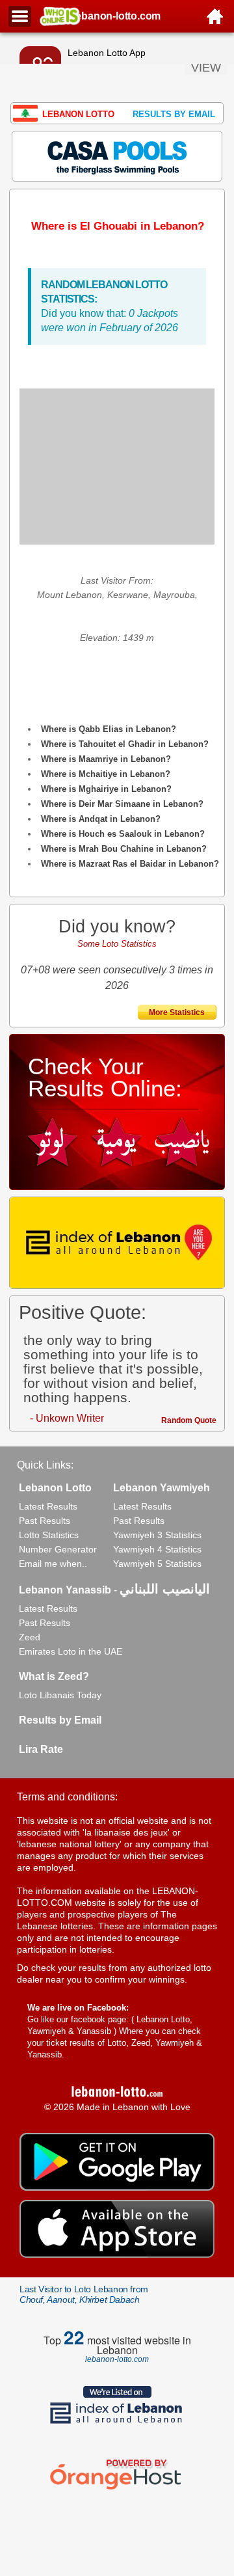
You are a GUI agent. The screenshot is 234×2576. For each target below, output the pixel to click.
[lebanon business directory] (117, 1243)
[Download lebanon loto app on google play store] (117, 2188)
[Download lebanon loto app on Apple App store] (117, 2255)
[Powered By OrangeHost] (117, 2489)
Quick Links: (45, 1465)
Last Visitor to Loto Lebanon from (84, 2294)
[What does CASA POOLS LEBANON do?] (117, 156)
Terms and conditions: (67, 1797)
